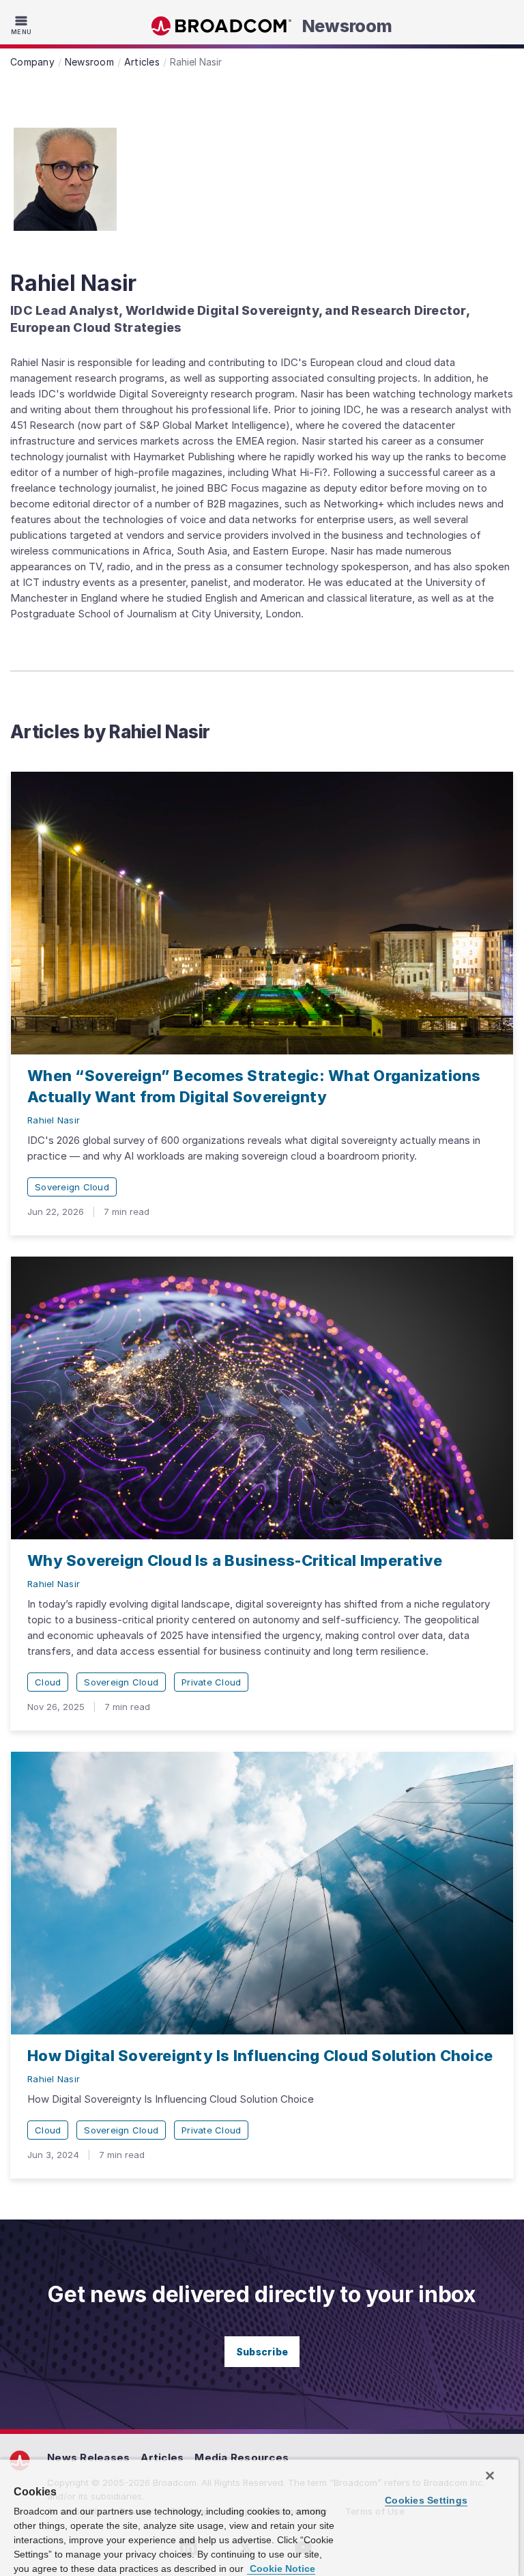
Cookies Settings (426, 2500)
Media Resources (242, 2458)
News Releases (88, 2458)
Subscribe (262, 2352)
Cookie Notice (281, 2568)
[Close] (490, 2476)
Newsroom (347, 26)
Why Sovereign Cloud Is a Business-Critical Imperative (235, 1560)
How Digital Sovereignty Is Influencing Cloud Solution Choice (260, 2056)
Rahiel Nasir (54, 1120)
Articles (162, 2458)
